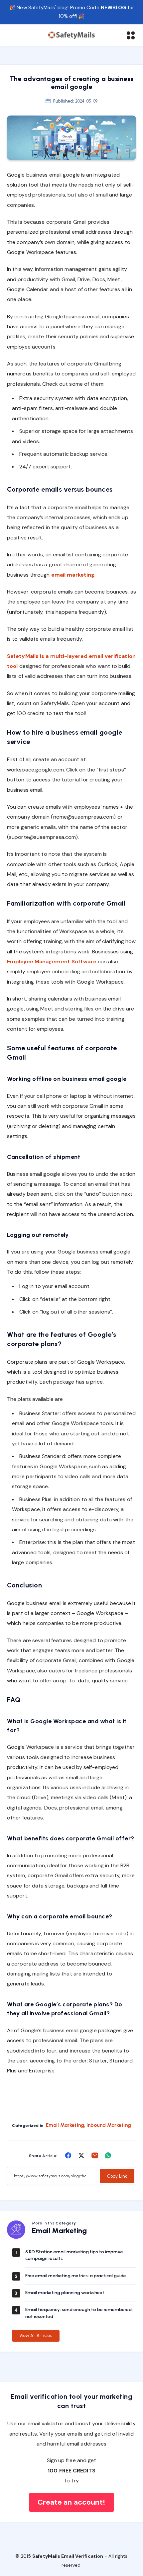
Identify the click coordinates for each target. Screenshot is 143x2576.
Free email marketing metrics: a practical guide (76, 2276)
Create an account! (72, 2502)
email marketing (73, 575)
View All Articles (36, 2335)
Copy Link (117, 2176)
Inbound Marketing (109, 2125)
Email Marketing (65, 2125)
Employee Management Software (52, 962)
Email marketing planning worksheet (65, 2293)
